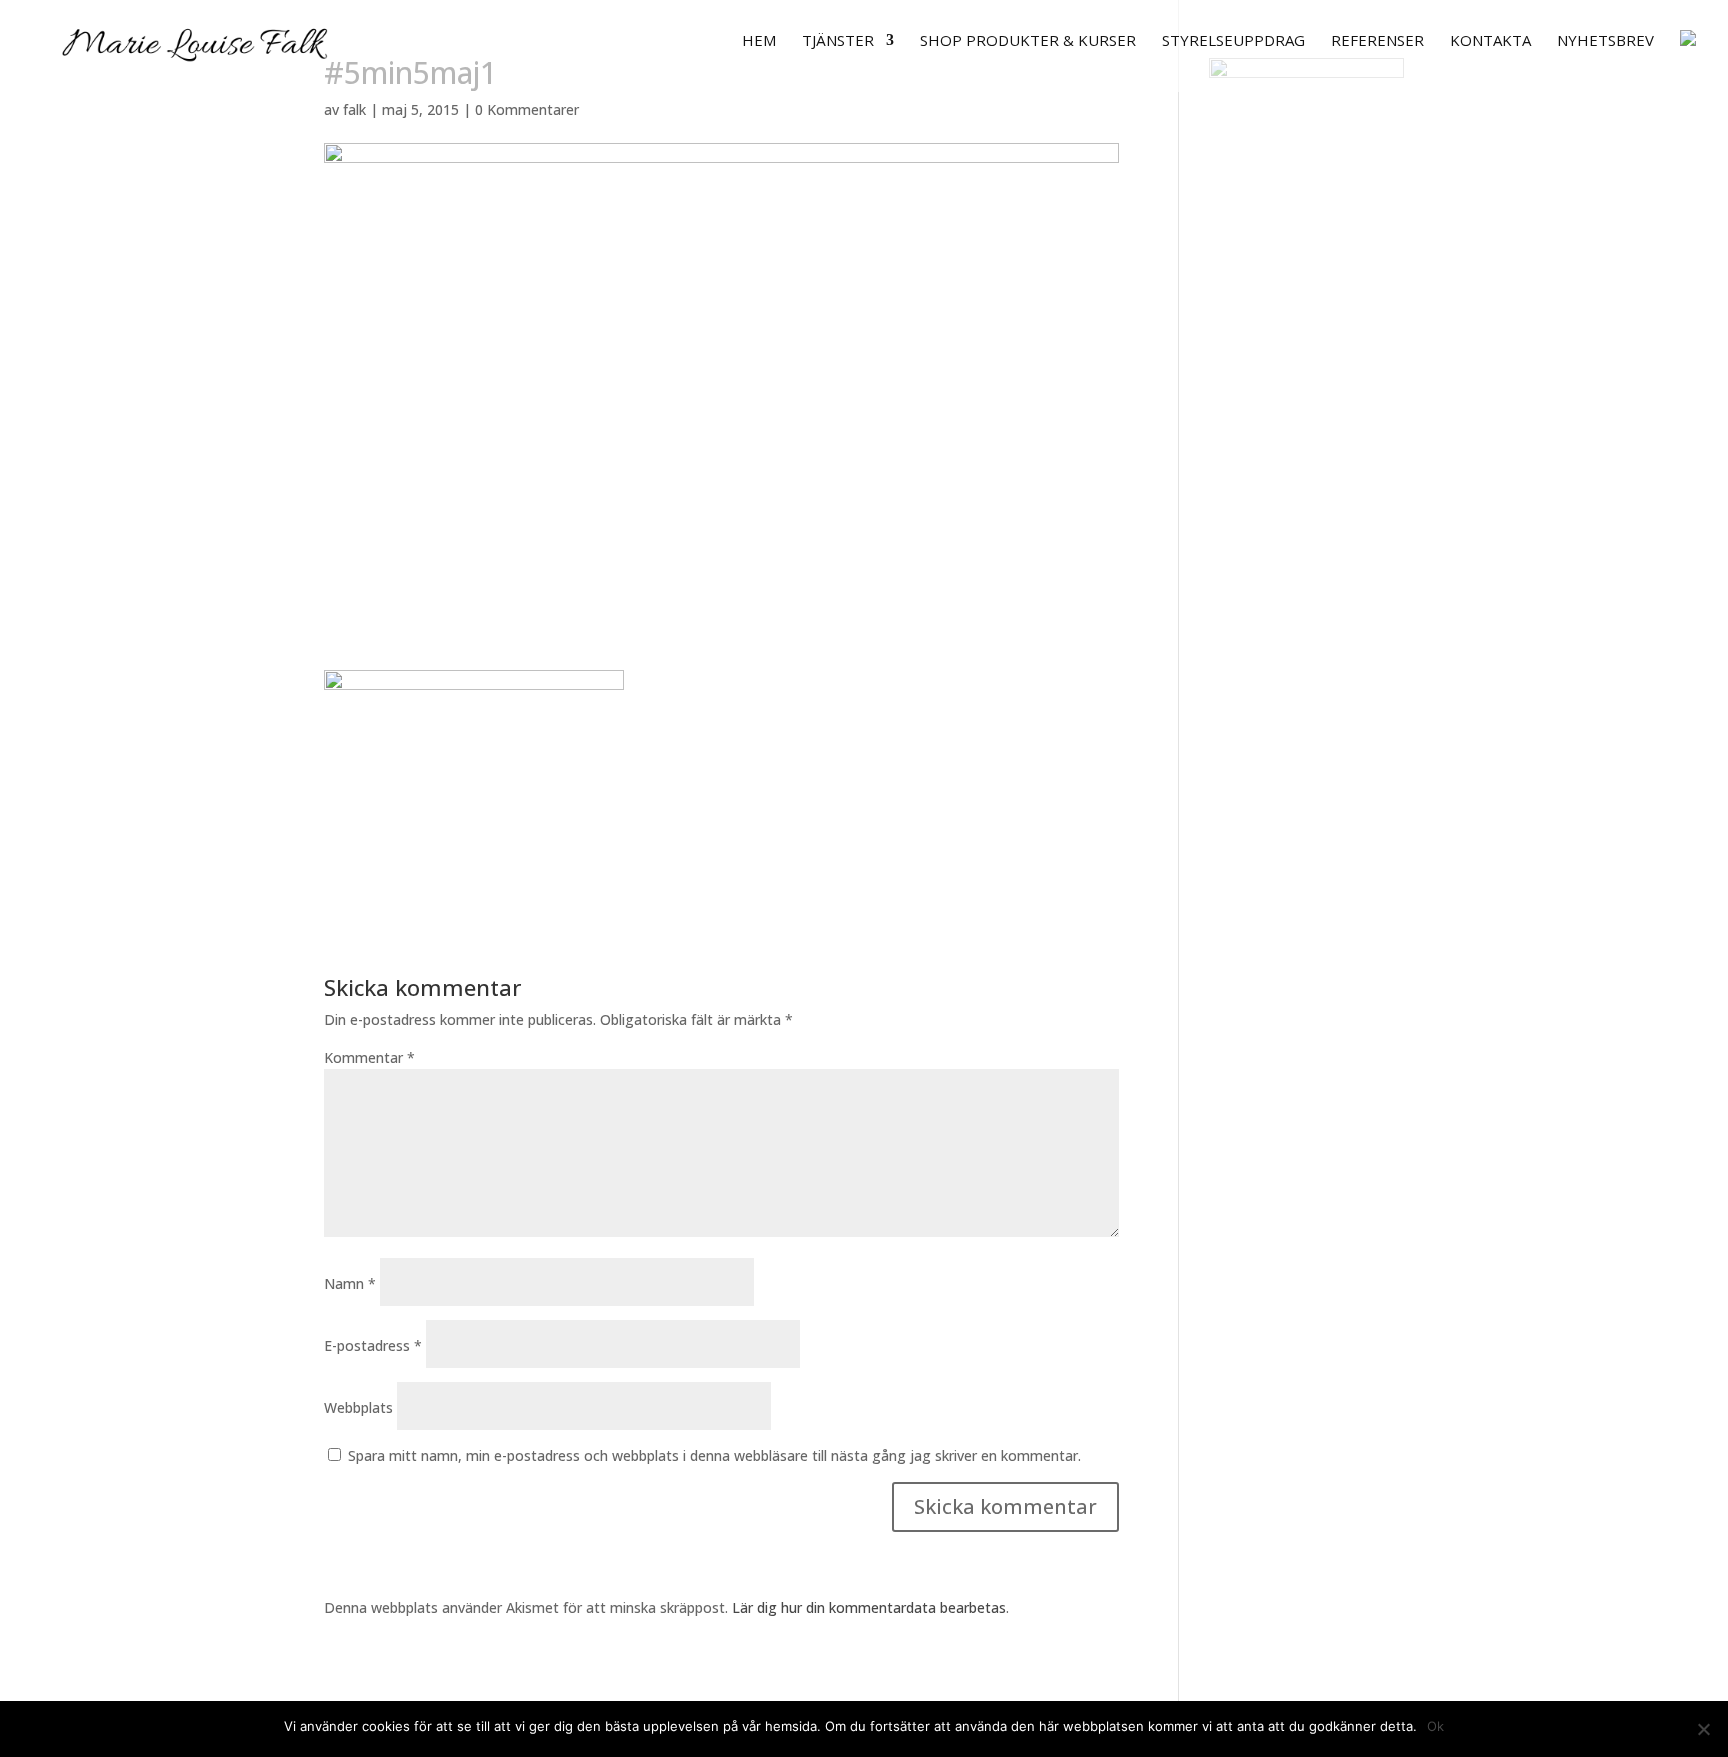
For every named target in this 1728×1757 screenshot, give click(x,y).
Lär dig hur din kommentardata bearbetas (869, 1607)
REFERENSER (1377, 41)
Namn (350, 1283)
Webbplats (358, 1407)
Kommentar (369, 1057)
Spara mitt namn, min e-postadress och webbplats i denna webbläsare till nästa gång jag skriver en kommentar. (714, 1455)
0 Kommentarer (527, 109)
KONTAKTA (1490, 41)
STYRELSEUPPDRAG (1233, 41)
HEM (759, 41)
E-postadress (373, 1345)
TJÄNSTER (838, 41)
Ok (1435, 1726)
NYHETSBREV (1605, 41)
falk (354, 109)
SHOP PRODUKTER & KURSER (1028, 41)
